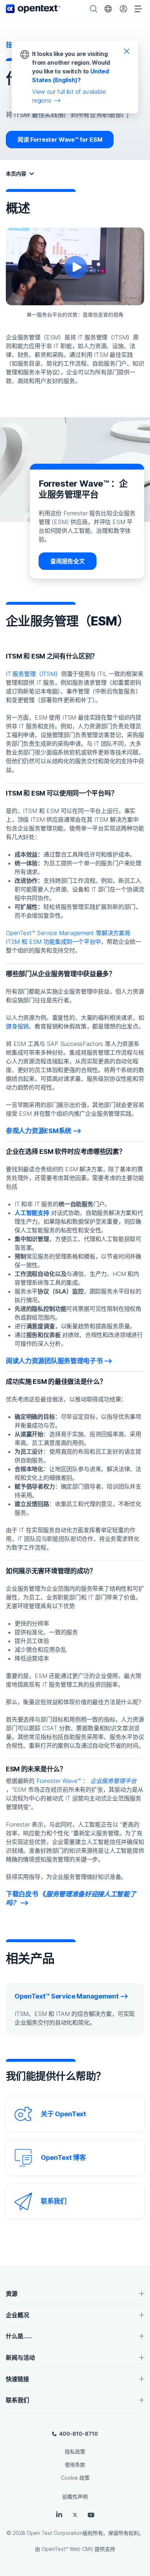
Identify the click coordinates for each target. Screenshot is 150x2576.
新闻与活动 (20, 2358)
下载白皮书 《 (71, 1898)
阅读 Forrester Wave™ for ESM (60, 140)
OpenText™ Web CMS (67, 2549)
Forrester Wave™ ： (85, 1781)
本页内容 (16, 174)
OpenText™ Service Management (66, 1996)
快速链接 (17, 2379)
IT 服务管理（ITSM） (33, 674)
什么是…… (19, 2336)
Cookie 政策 (75, 2478)
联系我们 (54, 2201)
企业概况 (17, 2315)
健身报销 (17, 1026)
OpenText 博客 (63, 2158)
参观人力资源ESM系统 (39, 1131)
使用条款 (75, 2465)
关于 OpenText (63, 2114)
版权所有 (93, 2533)
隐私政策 (75, 2452)
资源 (12, 2294)
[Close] (127, 51)
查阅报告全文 (68, 561)
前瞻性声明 (75, 2497)
